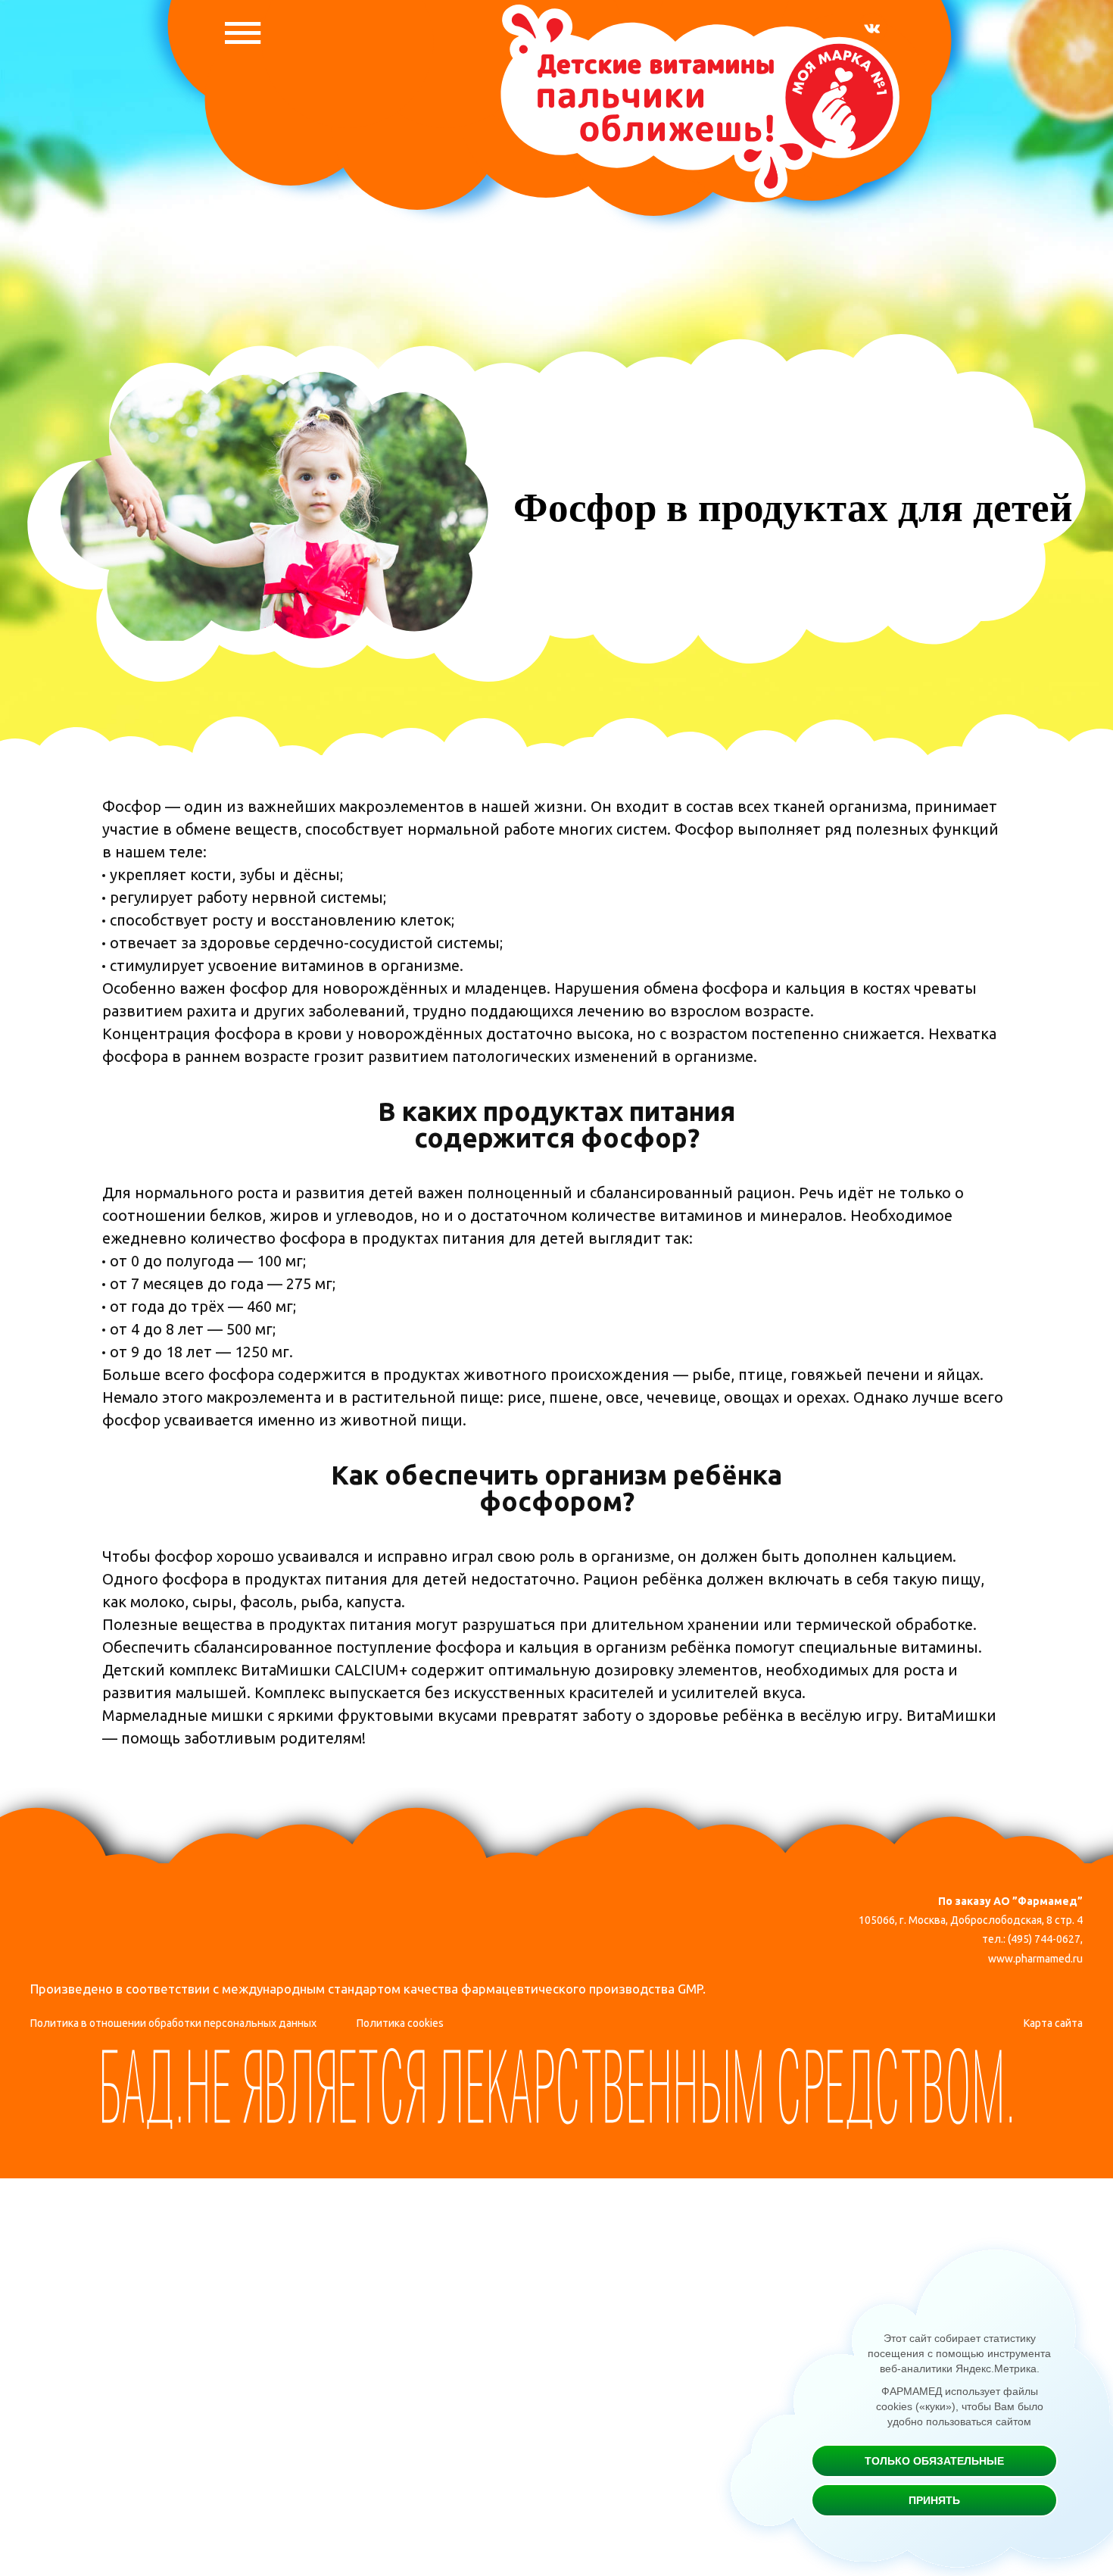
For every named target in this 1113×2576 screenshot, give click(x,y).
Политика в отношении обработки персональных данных (173, 2023)
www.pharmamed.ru (1035, 1959)
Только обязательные (934, 2461)
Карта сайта (1053, 2023)
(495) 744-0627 (1044, 1939)
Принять (934, 2500)
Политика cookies (400, 2023)
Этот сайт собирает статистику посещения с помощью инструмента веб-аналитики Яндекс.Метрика (959, 2353)
